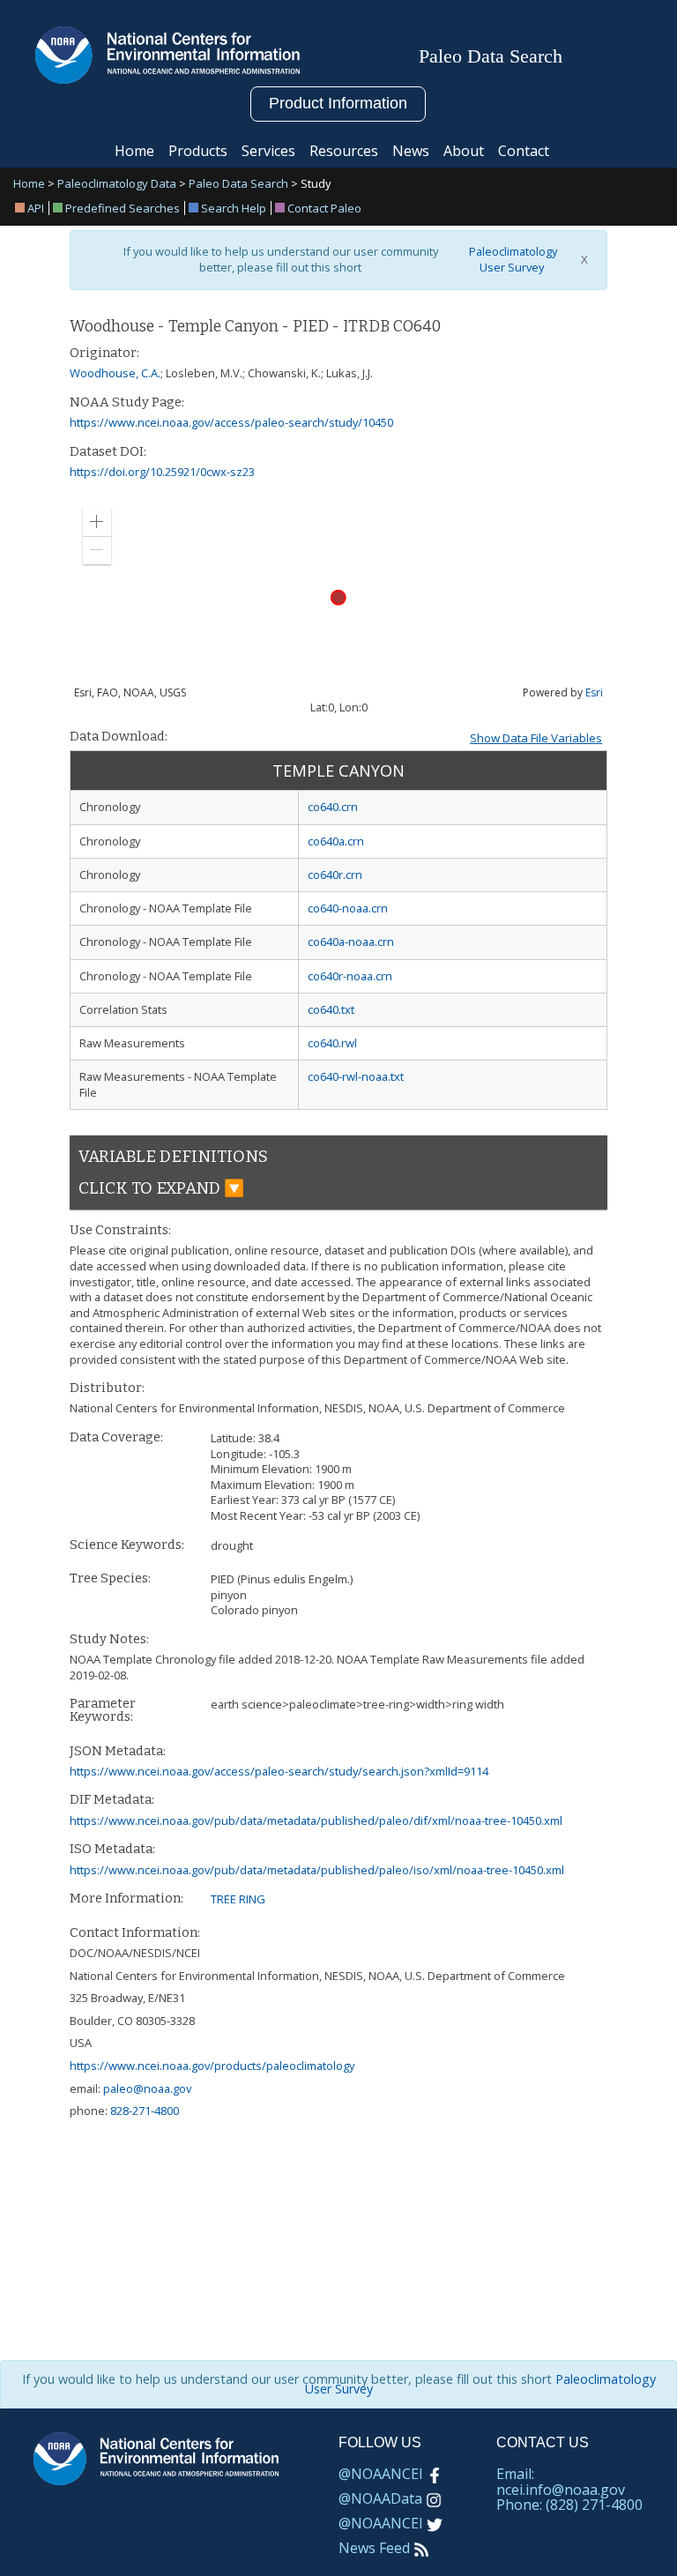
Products (198, 151)
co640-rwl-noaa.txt (356, 1076)
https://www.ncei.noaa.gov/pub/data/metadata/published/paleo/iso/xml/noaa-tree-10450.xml (317, 1870)
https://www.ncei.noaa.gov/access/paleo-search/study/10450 (231, 422)
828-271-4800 (145, 2111)
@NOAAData (380, 2498)
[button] (97, 522)
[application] (338, 597)
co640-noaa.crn (348, 908)
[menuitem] (32, 208)
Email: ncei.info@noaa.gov (561, 2482)
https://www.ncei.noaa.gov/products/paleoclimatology (212, 2066)
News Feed (374, 2548)
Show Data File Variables (536, 738)
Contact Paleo (324, 208)
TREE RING (238, 1899)
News (411, 151)
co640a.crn (336, 841)
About (464, 151)
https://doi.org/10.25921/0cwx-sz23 (162, 472)
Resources (344, 151)
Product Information (338, 103)
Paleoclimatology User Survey (512, 260)
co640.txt (331, 1009)
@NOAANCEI (381, 2474)
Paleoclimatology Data (117, 184)
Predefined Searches (123, 208)
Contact (524, 151)
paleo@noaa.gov (147, 2088)
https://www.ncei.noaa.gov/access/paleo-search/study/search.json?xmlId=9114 (279, 1771)
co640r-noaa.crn (350, 976)
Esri (594, 692)
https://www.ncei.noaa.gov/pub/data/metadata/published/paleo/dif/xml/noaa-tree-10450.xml (316, 1820)
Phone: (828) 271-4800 (569, 2505)
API (36, 208)
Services (268, 151)
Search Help (234, 208)
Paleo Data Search (238, 184)
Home (134, 151)
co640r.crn (335, 875)
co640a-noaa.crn (351, 942)
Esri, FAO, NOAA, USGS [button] (130, 693)
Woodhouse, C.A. (115, 373)
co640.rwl (332, 1043)
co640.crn (333, 807)
